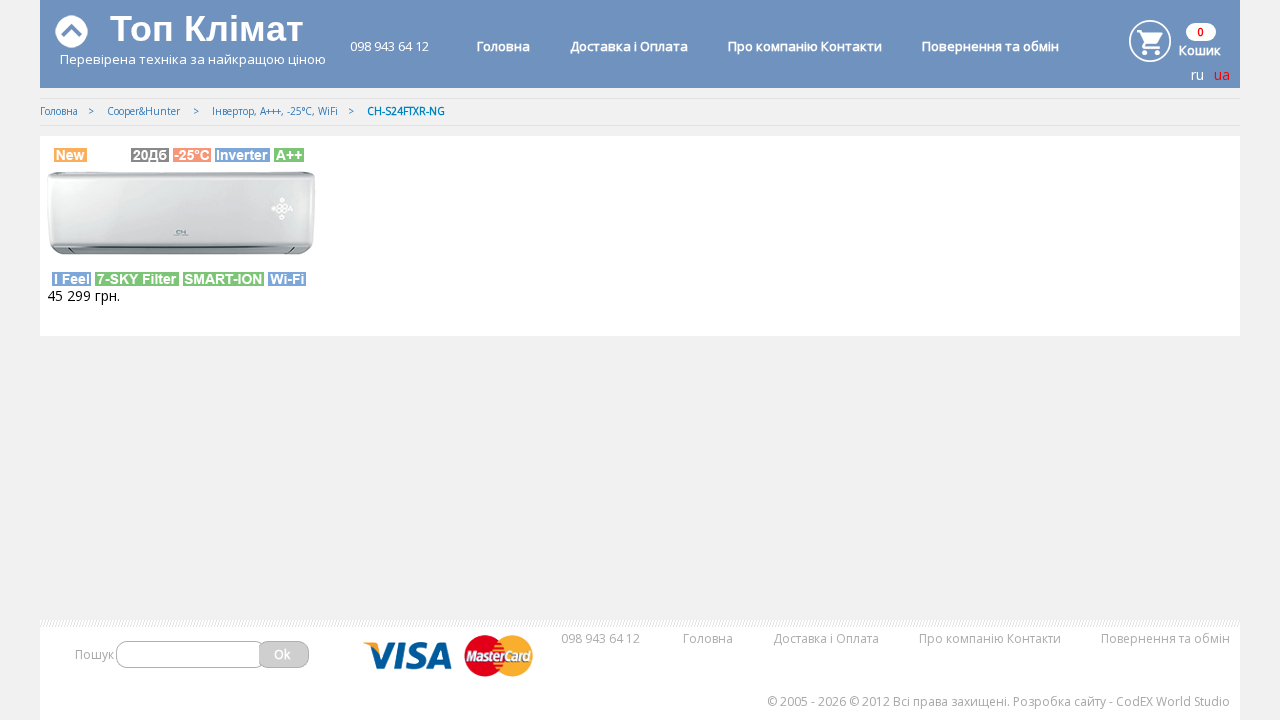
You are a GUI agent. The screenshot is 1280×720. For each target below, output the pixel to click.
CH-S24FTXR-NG (406, 111)
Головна (503, 46)
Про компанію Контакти (805, 46)
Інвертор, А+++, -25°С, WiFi (275, 111)
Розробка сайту (1059, 701)
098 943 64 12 (389, 46)
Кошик (1200, 50)
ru (1197, 74)
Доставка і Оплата (629, 46)
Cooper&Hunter (145, 111)
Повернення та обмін (990, 46)
